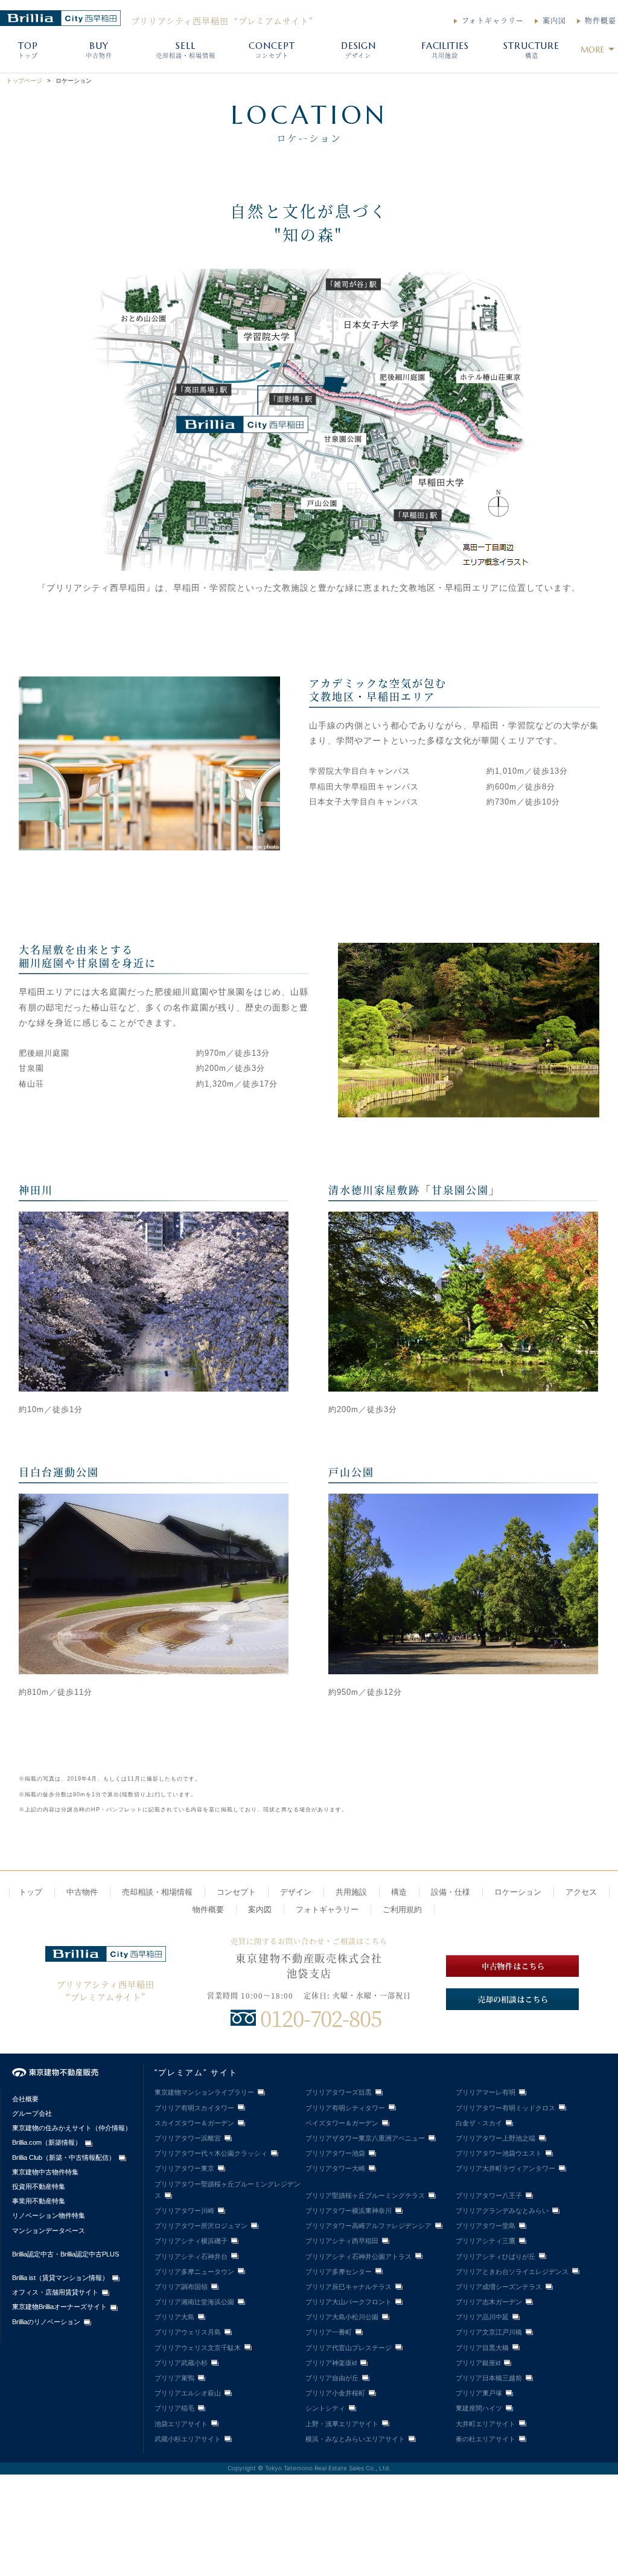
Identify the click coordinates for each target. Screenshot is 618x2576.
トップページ (24, 81)
